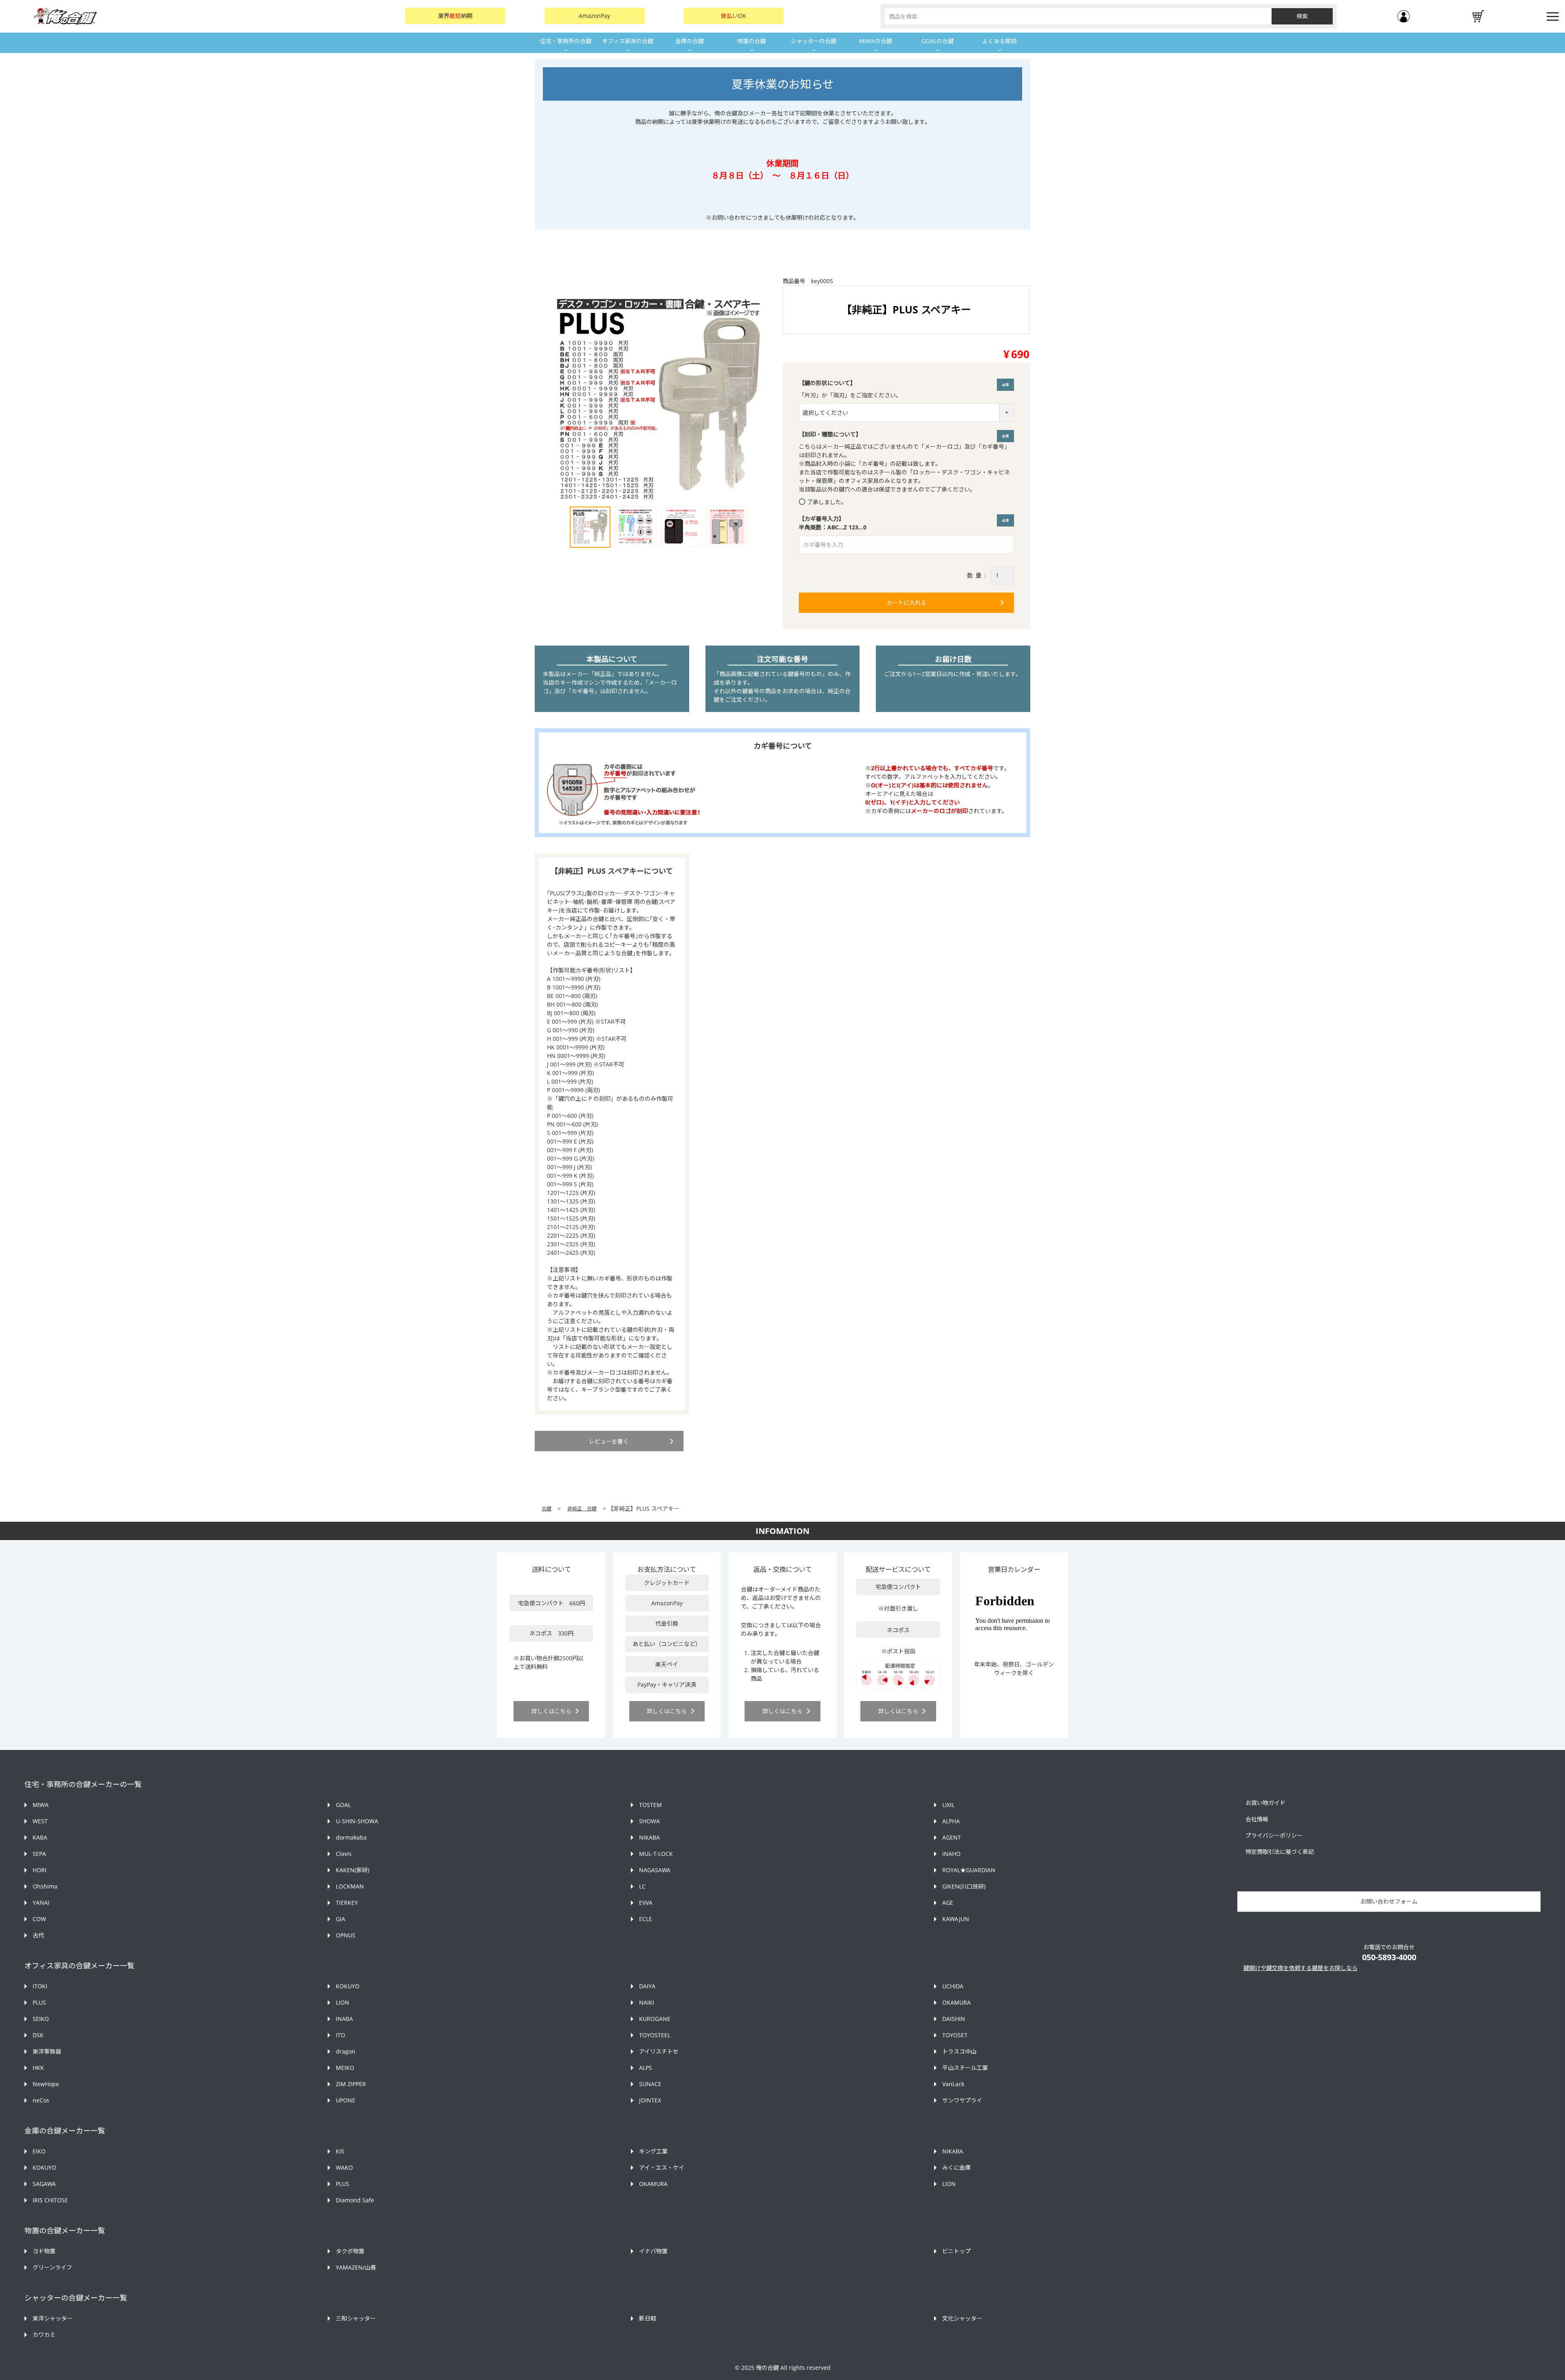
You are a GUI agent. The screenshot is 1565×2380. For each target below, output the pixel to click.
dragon (346, 2051)
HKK (38, 2068)
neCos (41, 2100)
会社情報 (1257, 1819)
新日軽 (648, 2318)
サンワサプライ (962, 2100)
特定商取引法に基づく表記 (1280, 1852)
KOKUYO (348, 1986)
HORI (40, 1870)
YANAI (41, 1903)
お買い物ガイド (1265, 1803)
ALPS (646, 2068)
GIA (341, 1919)
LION (343, 2002)
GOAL (343, 1805)
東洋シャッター (53, 2318)
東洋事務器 (47, 2051)
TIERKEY (347, 1903)
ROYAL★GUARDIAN (969, 1870)
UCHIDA (953, 1986)
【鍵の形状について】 (827, 383)
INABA (344, 2019)
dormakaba (351, 1837)
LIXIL (948, 1805)
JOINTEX (650, 2100)
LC (642, 1886)
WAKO (344, 2167)
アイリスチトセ (659, 2051)
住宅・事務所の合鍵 (566, 41)
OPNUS (346, 1935)
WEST (40, 1821)
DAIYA (647, 1986)
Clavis (344, 1854)
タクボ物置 (350, 2251)
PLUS (39, 2002)
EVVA (646, 1903)
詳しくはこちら (551, 1711)
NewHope (46, 2084)
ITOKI (40, 1986)
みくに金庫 (957, 2167)
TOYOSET (955, 2035)
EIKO (39, 2151)
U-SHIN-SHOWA (357, 1821)
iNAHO (951, 1854)
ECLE (646, 1919)
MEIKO (345, 2068)
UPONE (346, 2100)
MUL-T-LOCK (656, 1854)
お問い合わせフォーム (1389, 1901)
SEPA (39, 1854)
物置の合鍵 (752, 41)
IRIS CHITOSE (50, 2200)
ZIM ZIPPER (351, 2084)
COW (39, 1919)
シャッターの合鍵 (813, 41)
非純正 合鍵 (582, 1508)
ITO (341, 2035)
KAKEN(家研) (353, 1870)
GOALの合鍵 (938, 41)
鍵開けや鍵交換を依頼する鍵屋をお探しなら (1300, 1968)
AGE (948, 1903)
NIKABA (649, 1837)
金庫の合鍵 (690, 41)
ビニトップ (957, 2251)
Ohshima (45, 1886)
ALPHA (951, 1821)
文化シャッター (962, 2318)
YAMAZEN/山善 (356, 2267)
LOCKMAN (350, 1886)
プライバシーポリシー (1274, 1835)
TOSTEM (650, 1805)
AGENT (952, 1837)
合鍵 (547, 1508)
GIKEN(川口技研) (964, 1886)
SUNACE (650, 2084)
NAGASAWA (655, 1870)
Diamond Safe (355, 2200)
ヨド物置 (44, 2251)
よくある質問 (999, 41)
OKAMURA (957, 2002)
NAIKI (647, 2002)
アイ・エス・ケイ (662, 2167)
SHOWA (649, 1821)
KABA (40, 1837)
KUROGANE (655, 2019)
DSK (38, 2035)
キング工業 (653, 2151)
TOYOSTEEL (655, 2035)
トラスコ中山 (959, 2051)
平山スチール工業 (965, 2068)
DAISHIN (954, 2019)
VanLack (953, 2084)
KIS (340, 2151)
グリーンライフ (52, 2267)
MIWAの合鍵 (876, 41)
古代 (38, 1935)
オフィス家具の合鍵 (628, 41)
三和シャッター (356, 2318)
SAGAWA (44, 2184)
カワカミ (44, 2335)
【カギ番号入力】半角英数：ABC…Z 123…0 (906, 523)
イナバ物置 (653, 2251)
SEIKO (41, 2019)
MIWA (41, 1805)
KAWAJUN (956, 1919)
